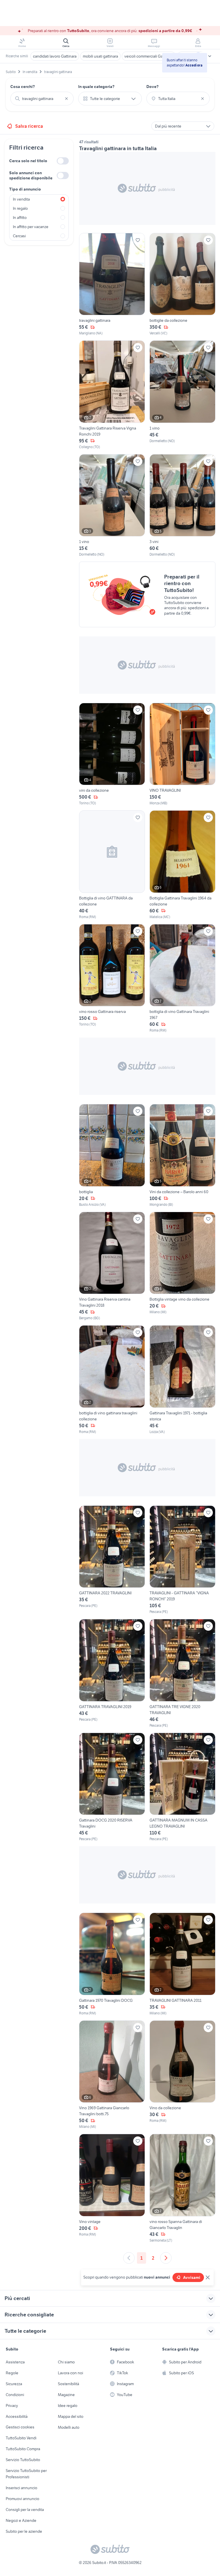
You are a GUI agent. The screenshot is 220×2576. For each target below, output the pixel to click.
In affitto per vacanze (31, 227)
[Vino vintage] (112, 2188)
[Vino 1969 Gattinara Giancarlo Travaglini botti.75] (112, 2075)
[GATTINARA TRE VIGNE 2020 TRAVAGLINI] (182, 1674)
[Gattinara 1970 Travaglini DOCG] (112, 1964)
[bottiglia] (112, 1156)
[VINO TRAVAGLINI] (182, 754)
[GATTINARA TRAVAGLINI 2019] (112, 1674)
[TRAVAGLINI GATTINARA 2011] (182, 1964)
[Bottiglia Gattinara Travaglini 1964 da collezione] (182, 865)
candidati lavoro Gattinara (55, 56)
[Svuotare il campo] (66, 99)
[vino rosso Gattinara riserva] (112, 979)
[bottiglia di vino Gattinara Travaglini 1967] (182, 979)
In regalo (20, 208)
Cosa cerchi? (23, 87)
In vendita (21, 199)
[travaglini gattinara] (112, 285)
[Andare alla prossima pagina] (166, 2258)
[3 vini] (182, 506)
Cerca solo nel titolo (28, 161)
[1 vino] (182, 395)
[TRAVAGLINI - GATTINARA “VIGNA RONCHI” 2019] (182, 1560)
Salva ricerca (29, 126)
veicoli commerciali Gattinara (149, 56)
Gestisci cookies (20, 2427)
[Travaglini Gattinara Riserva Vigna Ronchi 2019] (112, 395)
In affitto (20, 217)
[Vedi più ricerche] (210, 56)
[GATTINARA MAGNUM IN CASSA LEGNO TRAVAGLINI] (182, 1787)
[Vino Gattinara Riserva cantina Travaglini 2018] (112, 1266)
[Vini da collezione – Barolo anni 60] (182, 1156)
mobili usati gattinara (100, 56)
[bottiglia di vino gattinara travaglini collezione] (112, 1380)
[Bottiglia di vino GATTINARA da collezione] (112, 865)
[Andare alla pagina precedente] (129, 2258)
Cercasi (19, 236)
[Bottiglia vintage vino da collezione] (182, 1266)
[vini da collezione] (112, 754)
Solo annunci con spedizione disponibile (31, 175)
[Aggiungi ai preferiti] (138, 240)
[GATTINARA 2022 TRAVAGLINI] (112, 1560)
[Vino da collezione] (182, 2075)
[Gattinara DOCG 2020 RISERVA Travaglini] (112, 1787)
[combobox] (42, 99)
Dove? (153, 87)
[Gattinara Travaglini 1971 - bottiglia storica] (182, 1380)
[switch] (63, 161)
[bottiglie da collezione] (182, 285)
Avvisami (192, 2277)
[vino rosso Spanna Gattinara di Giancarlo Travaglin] (182, 2188)
